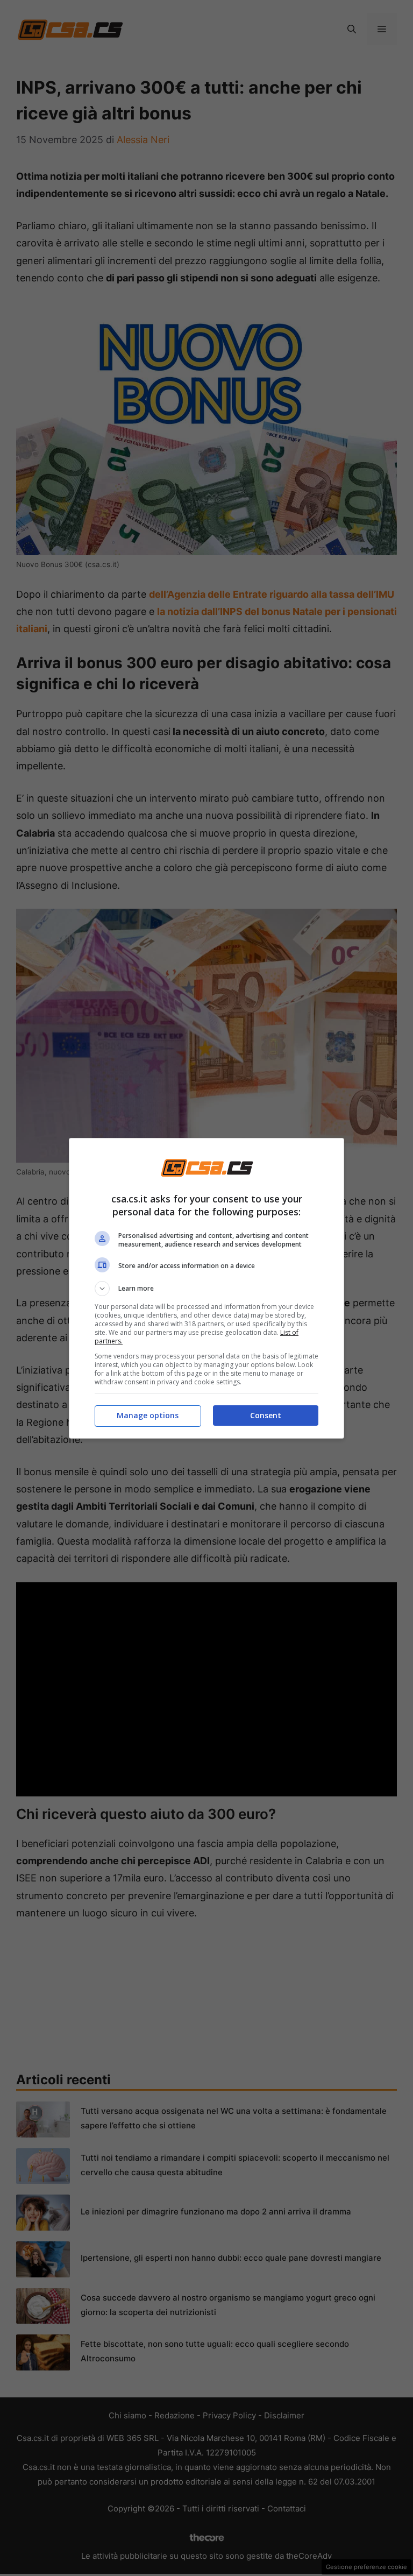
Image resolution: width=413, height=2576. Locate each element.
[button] (206, 1289)
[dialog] (206, 1288)
